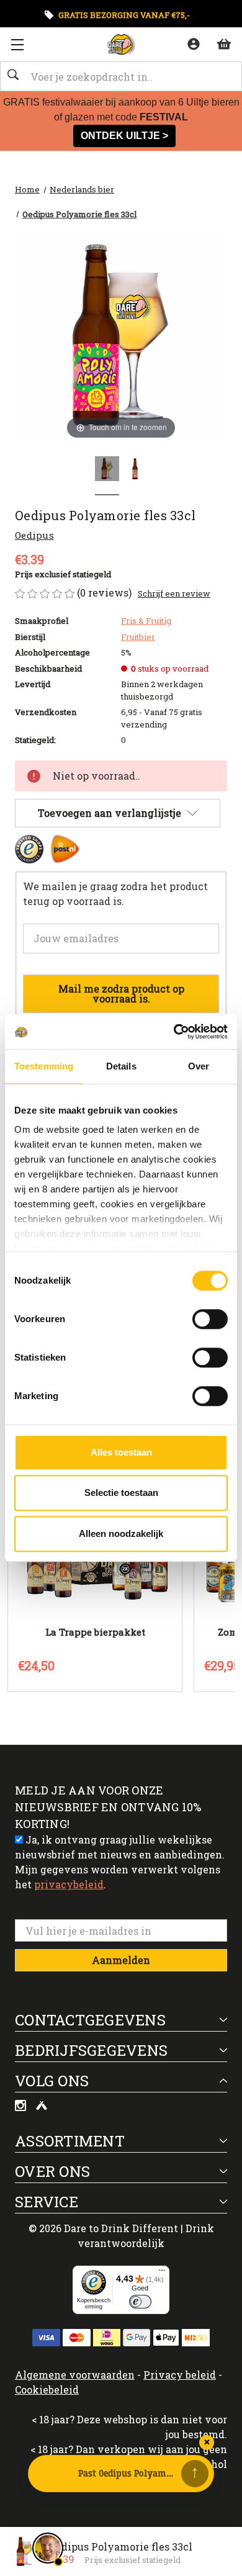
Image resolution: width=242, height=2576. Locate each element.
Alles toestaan (121, 1452)
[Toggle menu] (17, 44)
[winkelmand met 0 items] (223, 43)
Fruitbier (138, 637)
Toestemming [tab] (44, 1066)
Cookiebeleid (47, 2389)
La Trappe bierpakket (95, 1632)
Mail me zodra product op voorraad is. (121, 993)
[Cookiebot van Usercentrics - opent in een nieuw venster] (174, 1032)
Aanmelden (121, 1960)
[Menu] (162, 2273)
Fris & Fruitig (146, 621)
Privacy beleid (180, 2375)
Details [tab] (121, 1066)
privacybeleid (69, 1884)
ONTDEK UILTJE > (124, 136)
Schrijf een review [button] (174, 593)
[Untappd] (42, 2107)
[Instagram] (22, 2107)
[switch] (210, 1319)
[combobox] (121, 76)
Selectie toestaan (121, 1493)
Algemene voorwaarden (75, 2375)
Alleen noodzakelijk (121, 1533)
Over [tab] (199, 1066)
